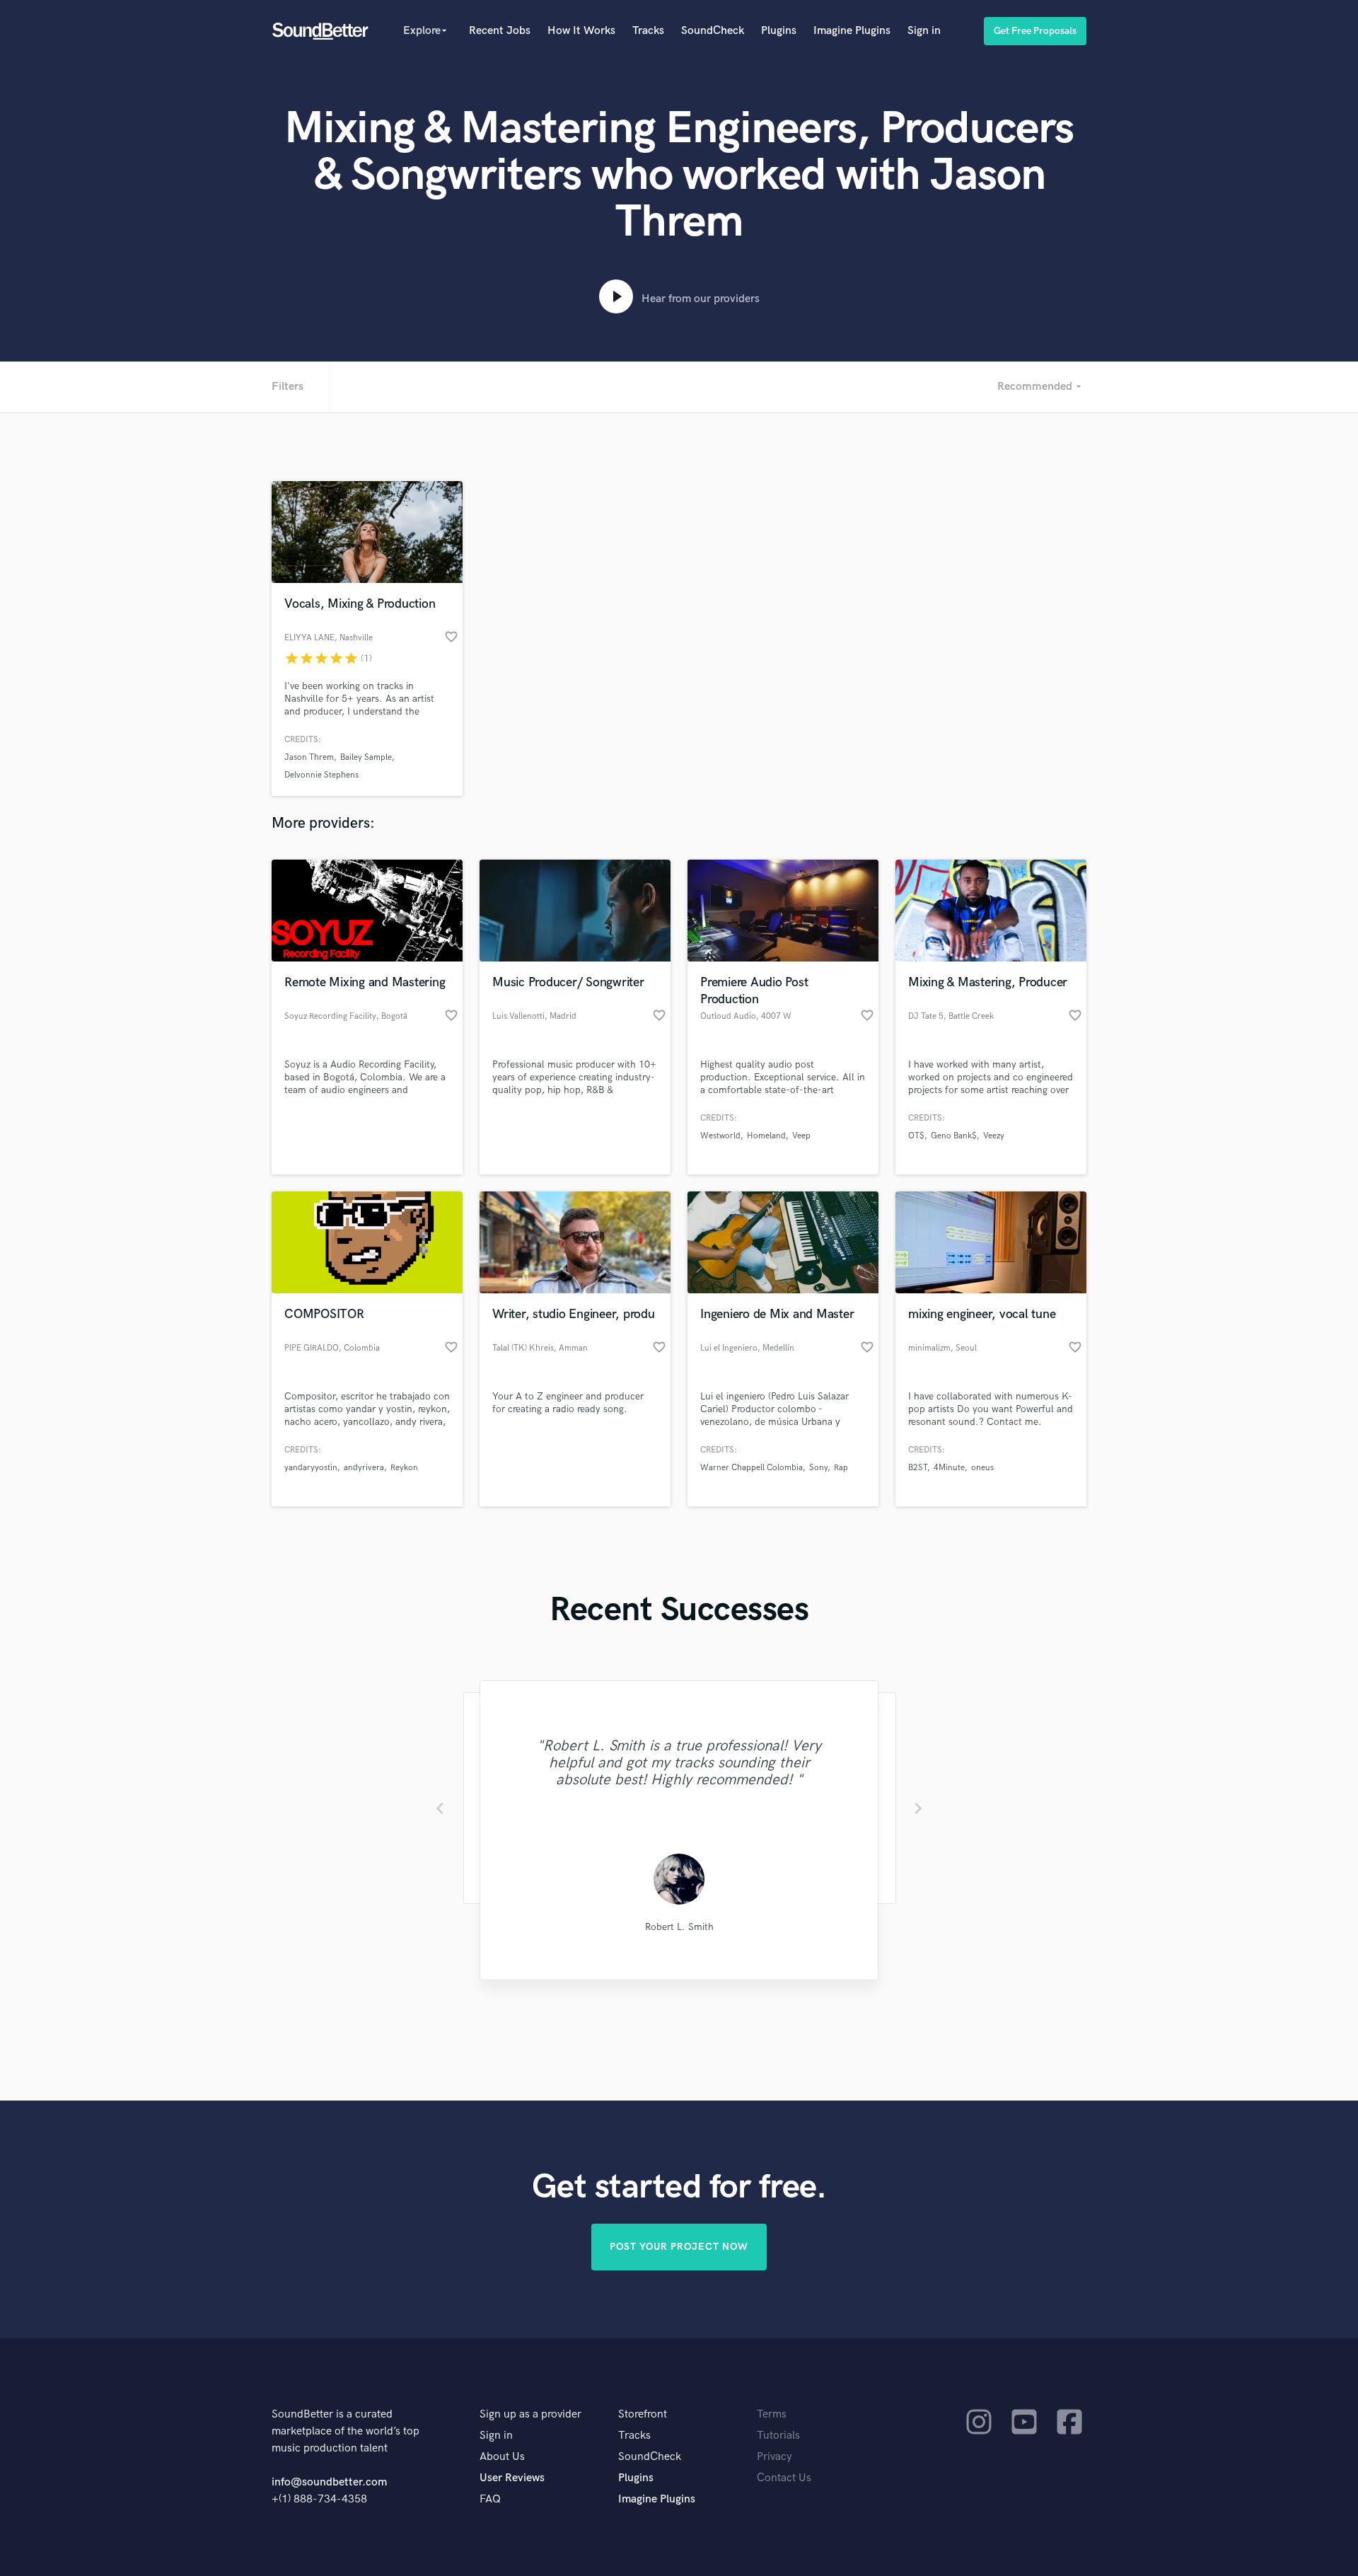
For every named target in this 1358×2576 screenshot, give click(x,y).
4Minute (949, 1468)
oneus (982, 1468)
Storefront (643, 2414)
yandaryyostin (311, 1468)
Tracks (648, 31)
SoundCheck (713, 31)
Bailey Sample (366, 757)
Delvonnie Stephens (321, 775)
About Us (502, 2457)
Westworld (720, 1136)
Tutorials (778, 2436)
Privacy (774, 2457)
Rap (841, 1468)
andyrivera (364, 1468)
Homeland (766, 1136)
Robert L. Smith (679, 1927)
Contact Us (784, 2478)
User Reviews (512, 2478)
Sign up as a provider (530, 2414)
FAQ (490, 2499)
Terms (772, 2414)
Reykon (404, 1468)
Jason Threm (309, 757)
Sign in (924, 31)
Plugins (779, 31)
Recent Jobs (500, 31)
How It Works (581, 31)
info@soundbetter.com (329, 2482)
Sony (818, 1468)
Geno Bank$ (954, 1136)
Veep (801, 1136)
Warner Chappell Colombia (751, 1468)
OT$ (916, 1136)
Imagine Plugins (852, 31)
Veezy (994, 1136)
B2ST (918, 1468)
